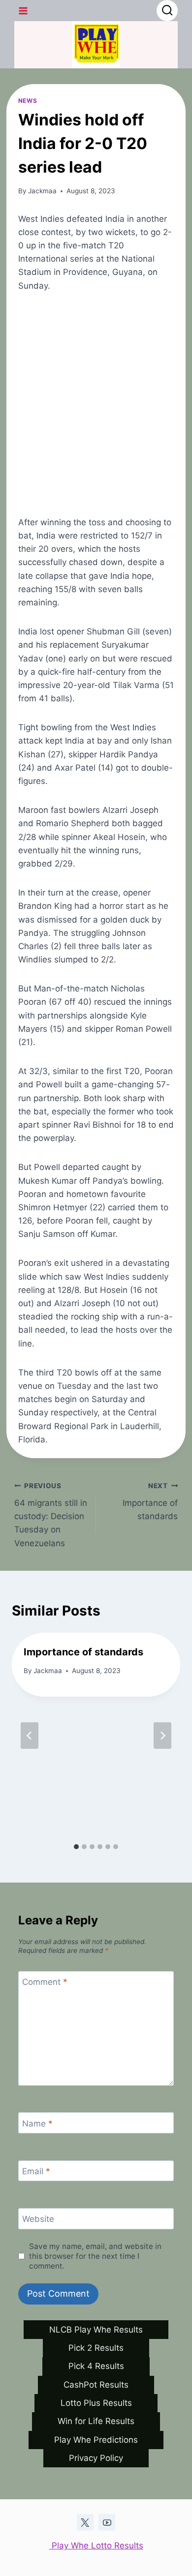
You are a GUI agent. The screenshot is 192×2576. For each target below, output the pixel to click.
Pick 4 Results (96, 2366)
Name (37, 2124)
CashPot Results (96, 2385)
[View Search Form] (167, 11)
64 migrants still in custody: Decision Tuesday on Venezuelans (51, 1515)
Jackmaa (42, 191)
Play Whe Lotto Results (96, 2546)
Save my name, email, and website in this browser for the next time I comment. (95, 2256)
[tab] (76, 1847)
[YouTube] (107, 2522)
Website (38, 2219)
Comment (45, 1982)
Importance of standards (150, 1501)
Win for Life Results (96, 2421)
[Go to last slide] (30, 1736)
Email (36, 2171)
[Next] (162, 1736)
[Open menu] (23, 11)
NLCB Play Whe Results (96, 2330)
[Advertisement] (96, 404)
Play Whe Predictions (96, 2440)
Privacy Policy (96, 2458)
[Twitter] (85, 2522)
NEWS (28, 101)
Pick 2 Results (96, 2348)
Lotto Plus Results (96, 2403)
